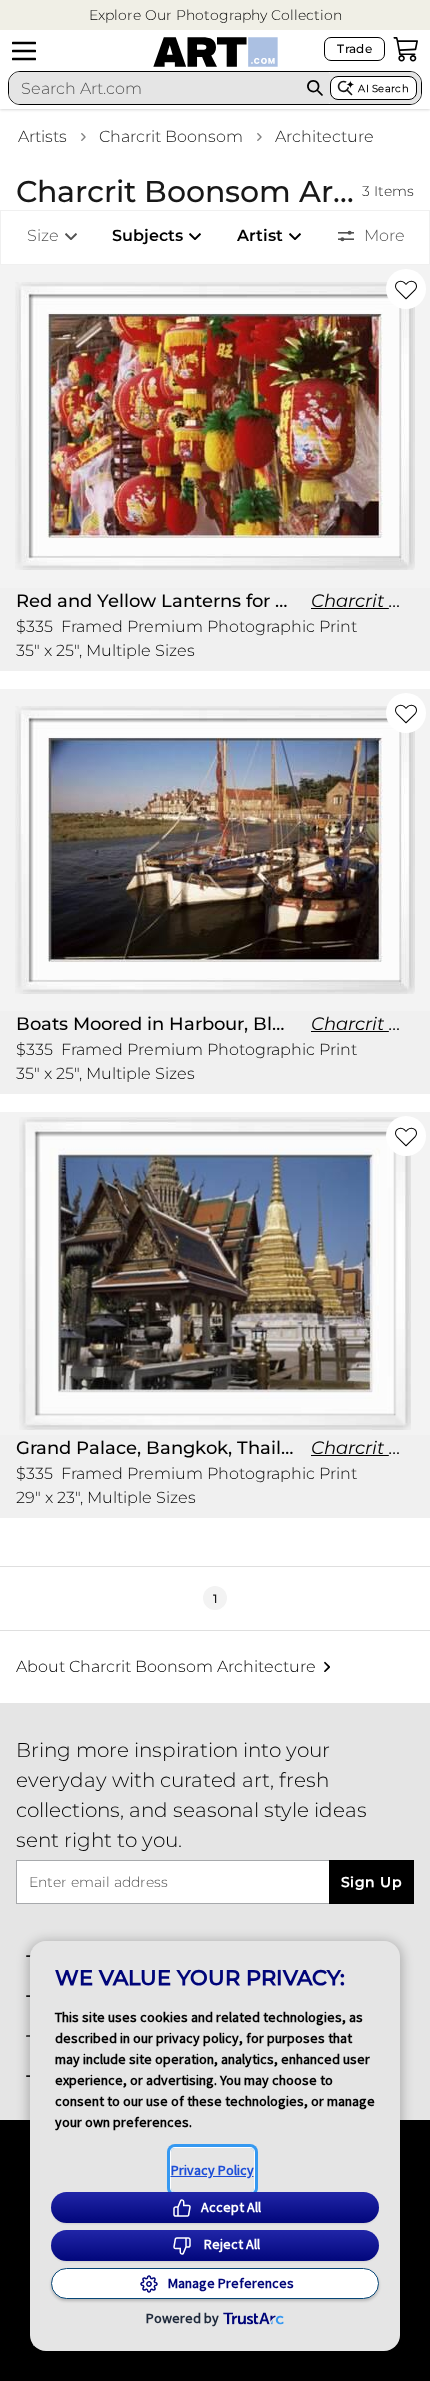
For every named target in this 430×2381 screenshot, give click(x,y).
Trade (354, 48)
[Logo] (215, 52)
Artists (42, 136)
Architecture (324, 136)
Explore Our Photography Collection (215, 15)
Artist (260, 235)
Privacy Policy (212, 2170)
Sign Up (371, 1882)
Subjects (147, 235)
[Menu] (24, 51)
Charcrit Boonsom (171, 136)
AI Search (383, 88)
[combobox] (154, 88)
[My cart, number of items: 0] (406, 49)
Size (43, 235)
